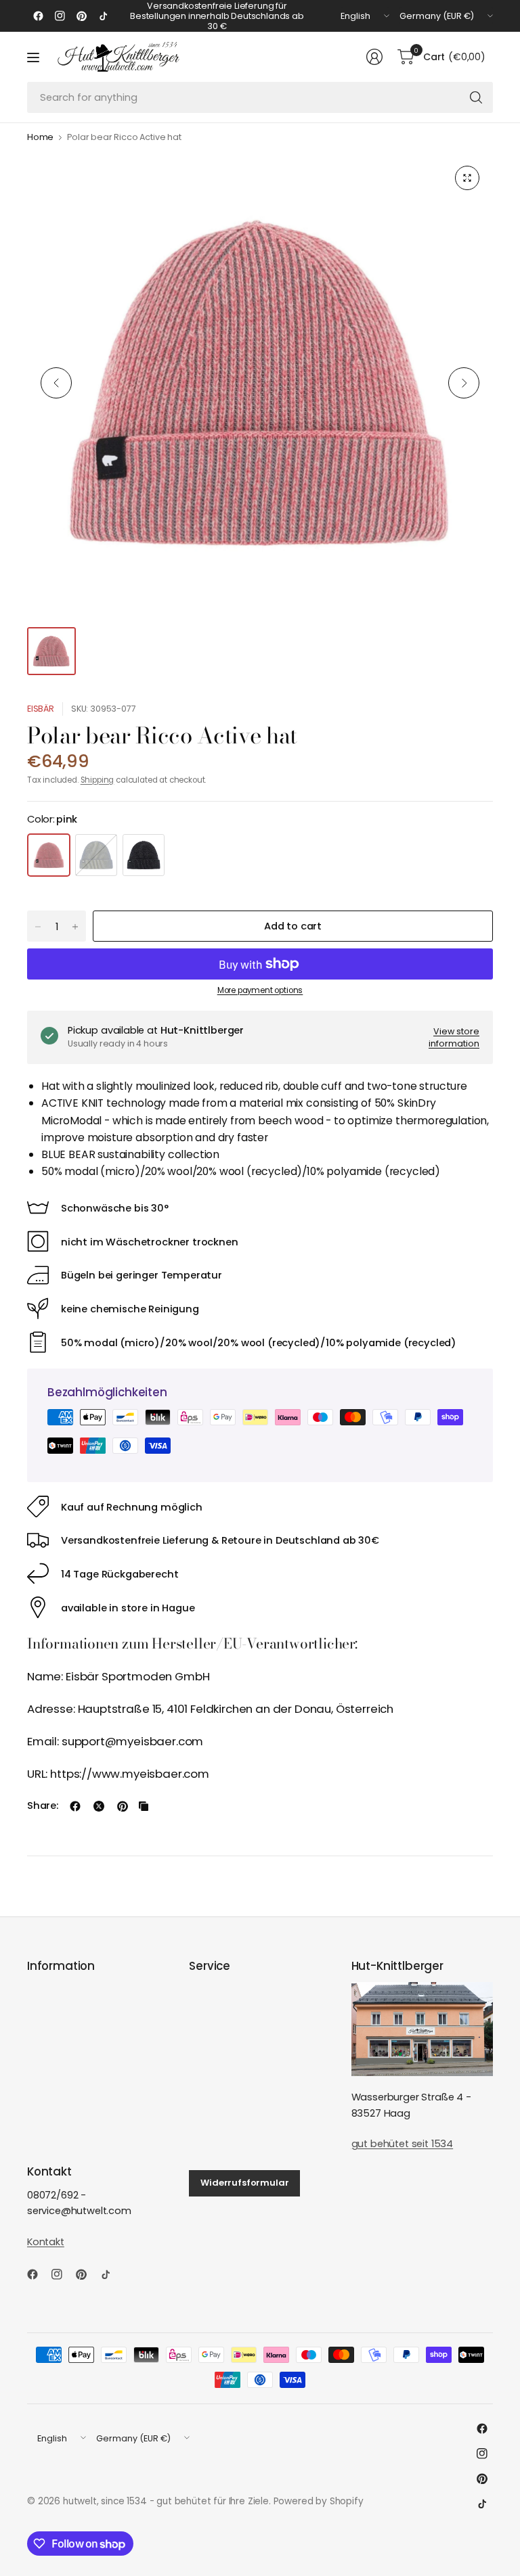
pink (49, 855)
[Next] (464, 383)
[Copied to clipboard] (144, 1806)
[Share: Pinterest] (123, 1806)
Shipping (97, 780)
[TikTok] (103, 16)
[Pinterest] (81, 16)
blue (96, 855)
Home (40, 138)
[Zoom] (467, 178)
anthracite (144, 855)
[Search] (476, 97)
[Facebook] (38, 16)
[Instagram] (60, 16)
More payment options (260, 990)
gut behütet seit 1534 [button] (402, 2144)
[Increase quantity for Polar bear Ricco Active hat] (75, 927)
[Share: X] (99, 1806)
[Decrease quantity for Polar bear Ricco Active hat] (38, 927)
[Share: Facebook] (75, 1806)
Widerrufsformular (244, 2183)
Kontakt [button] (46, 2242)
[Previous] (56, 383)
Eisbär (41, 709)
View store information (454, 1037)
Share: (43, 1806)
